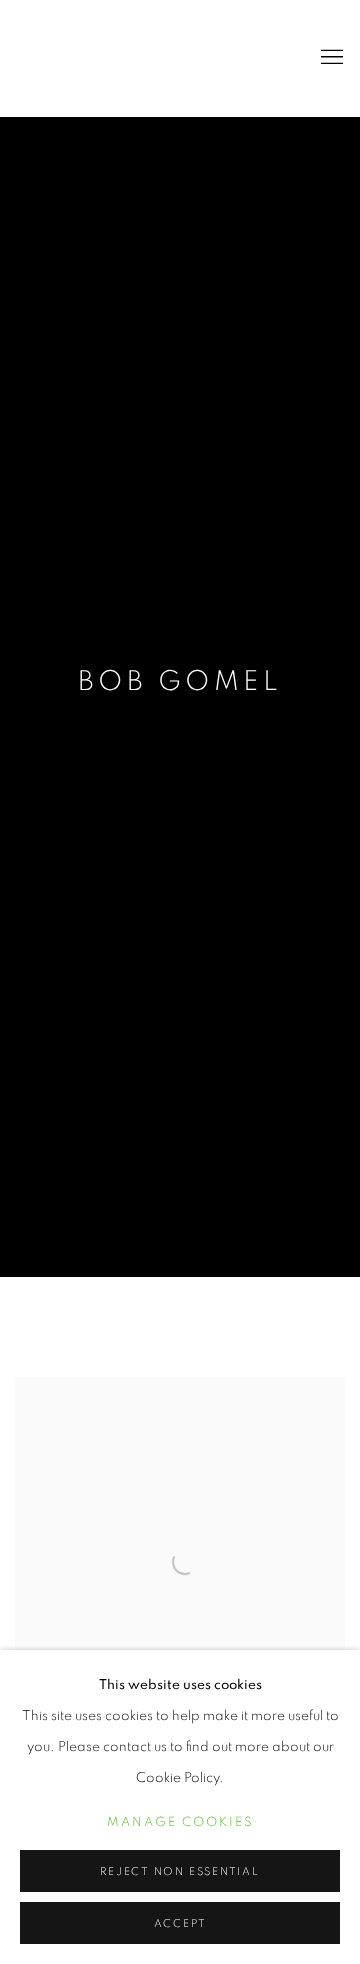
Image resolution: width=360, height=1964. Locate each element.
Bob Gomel (180, 682)
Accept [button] (180, 1923)
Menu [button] (330, 58)
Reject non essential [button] (179, 1871)
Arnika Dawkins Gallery (145, 58)
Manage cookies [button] (180, 1822)
